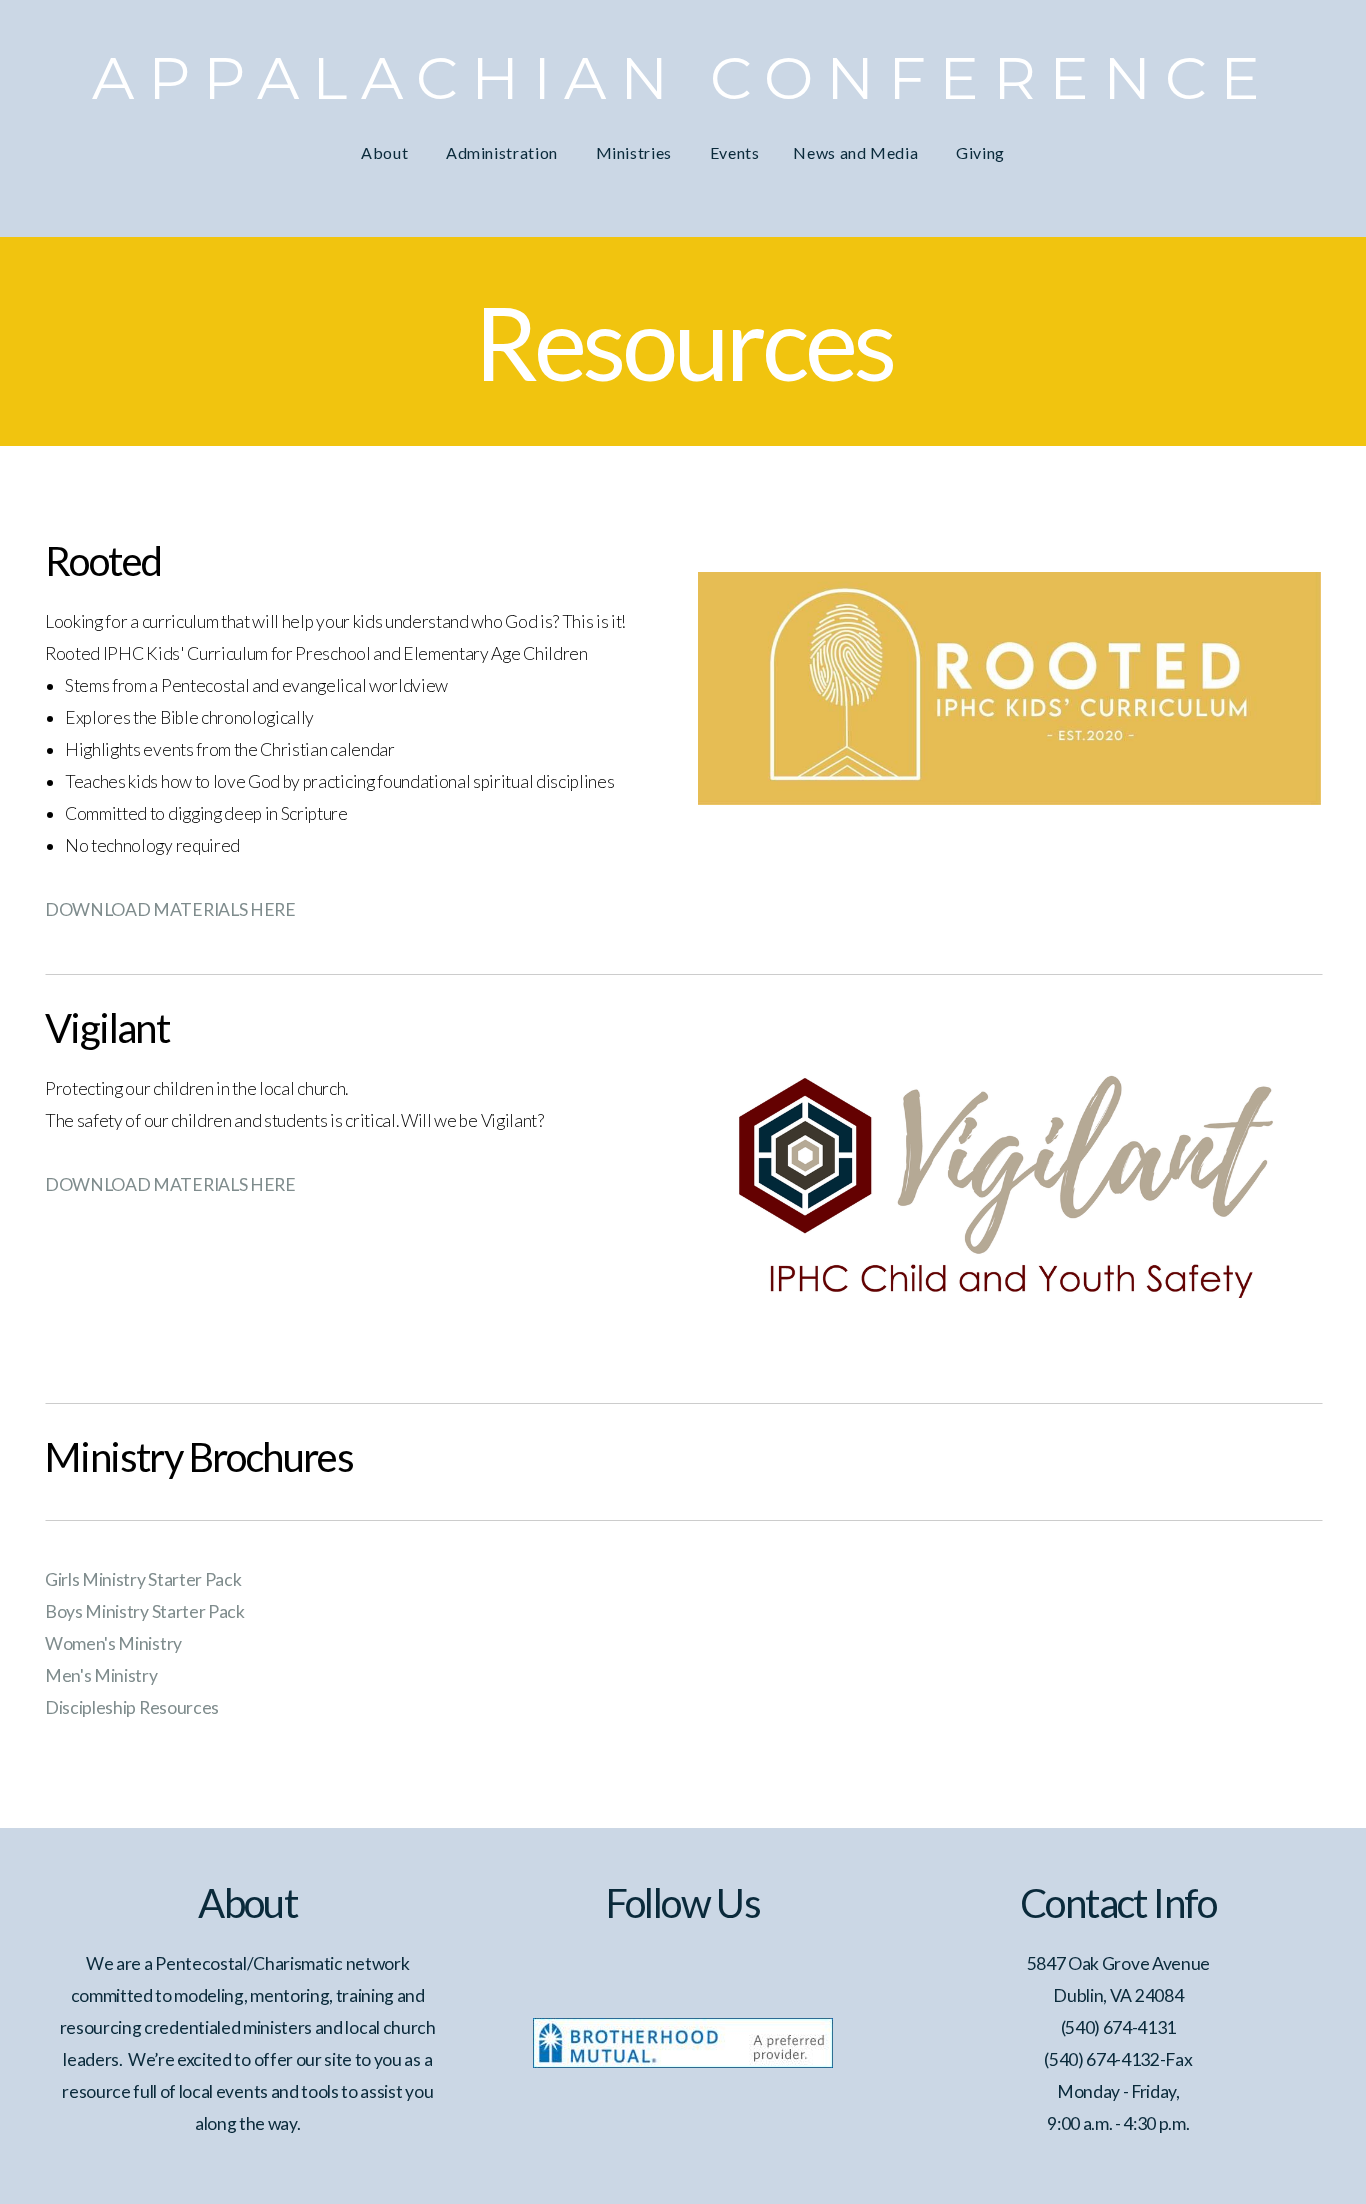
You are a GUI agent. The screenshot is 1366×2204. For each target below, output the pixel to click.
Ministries (636, 152)
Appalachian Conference (683, 78)
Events (735, 152)
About (386, 152)
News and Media (857, 152)
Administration (504, 152)
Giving (980, 152)
